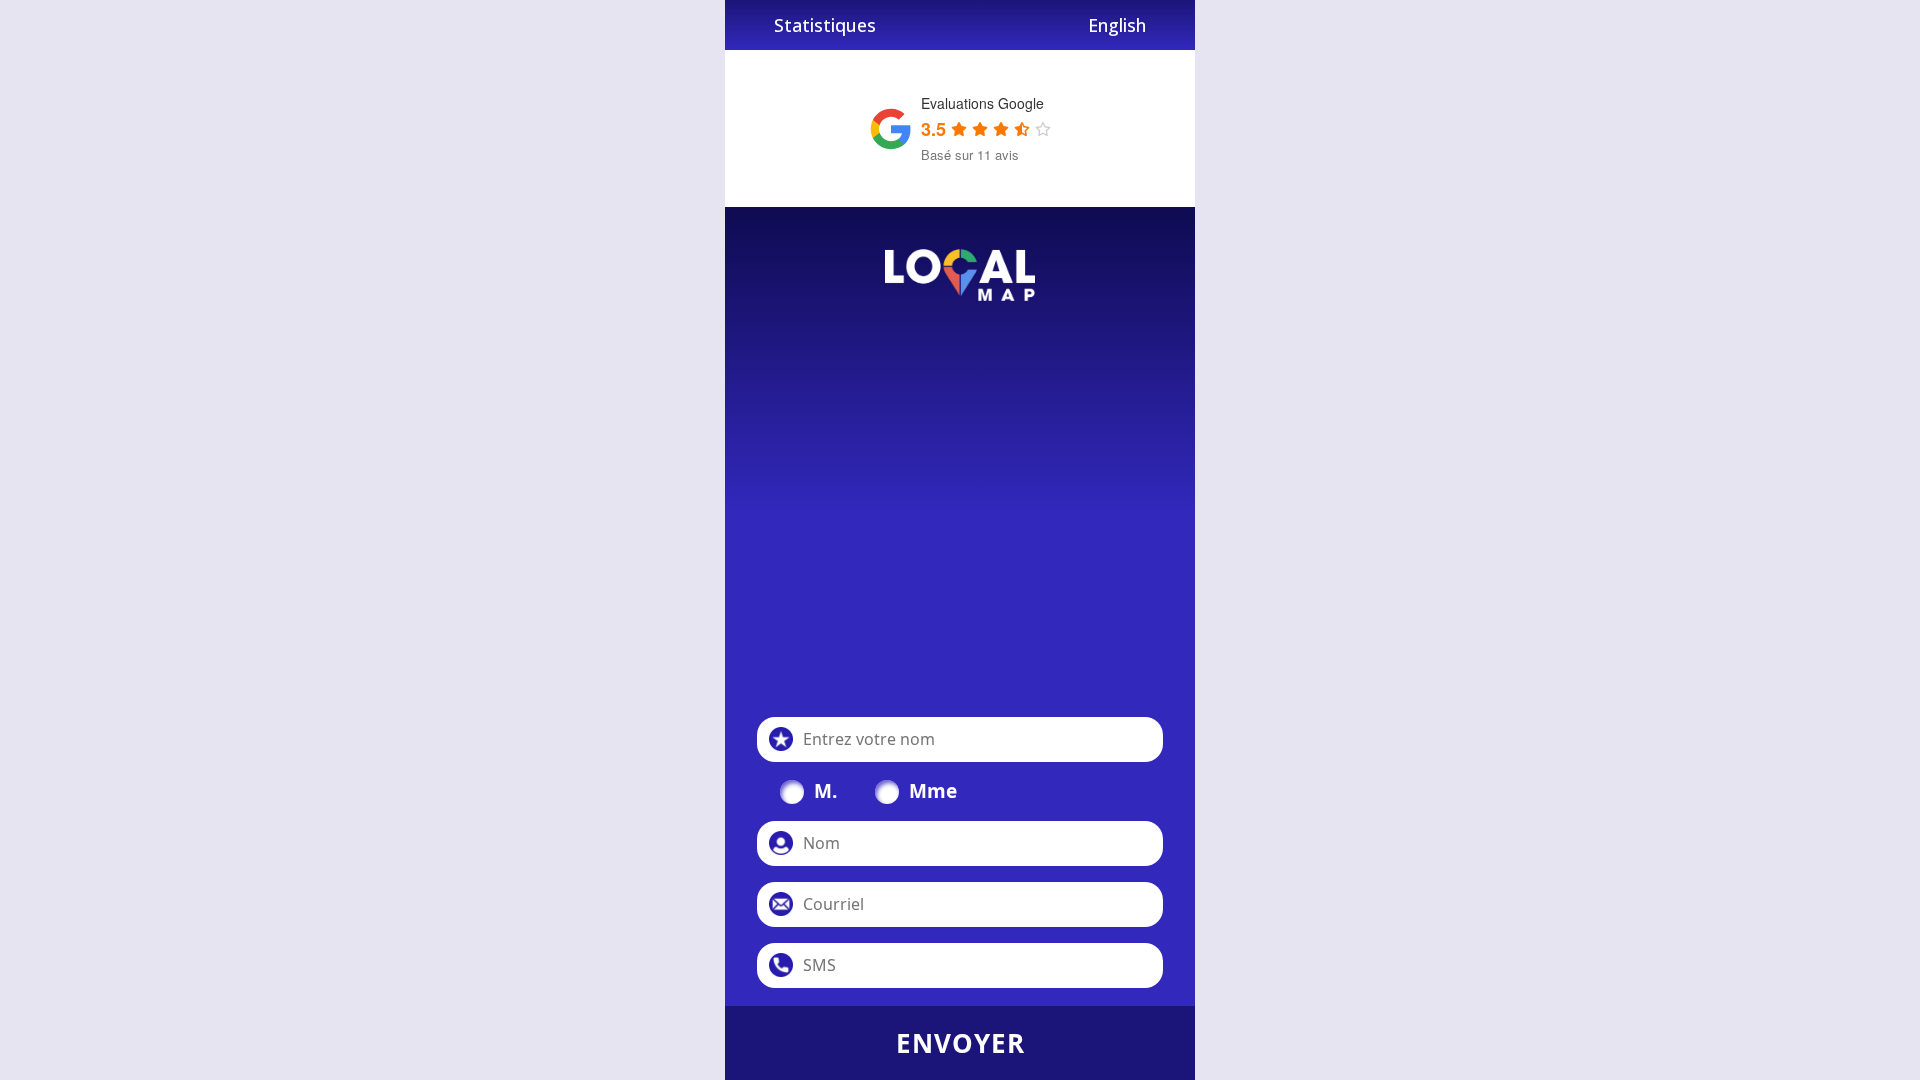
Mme (933, 791)
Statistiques (825, 25)
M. (825, 791)
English (1117, 25)
